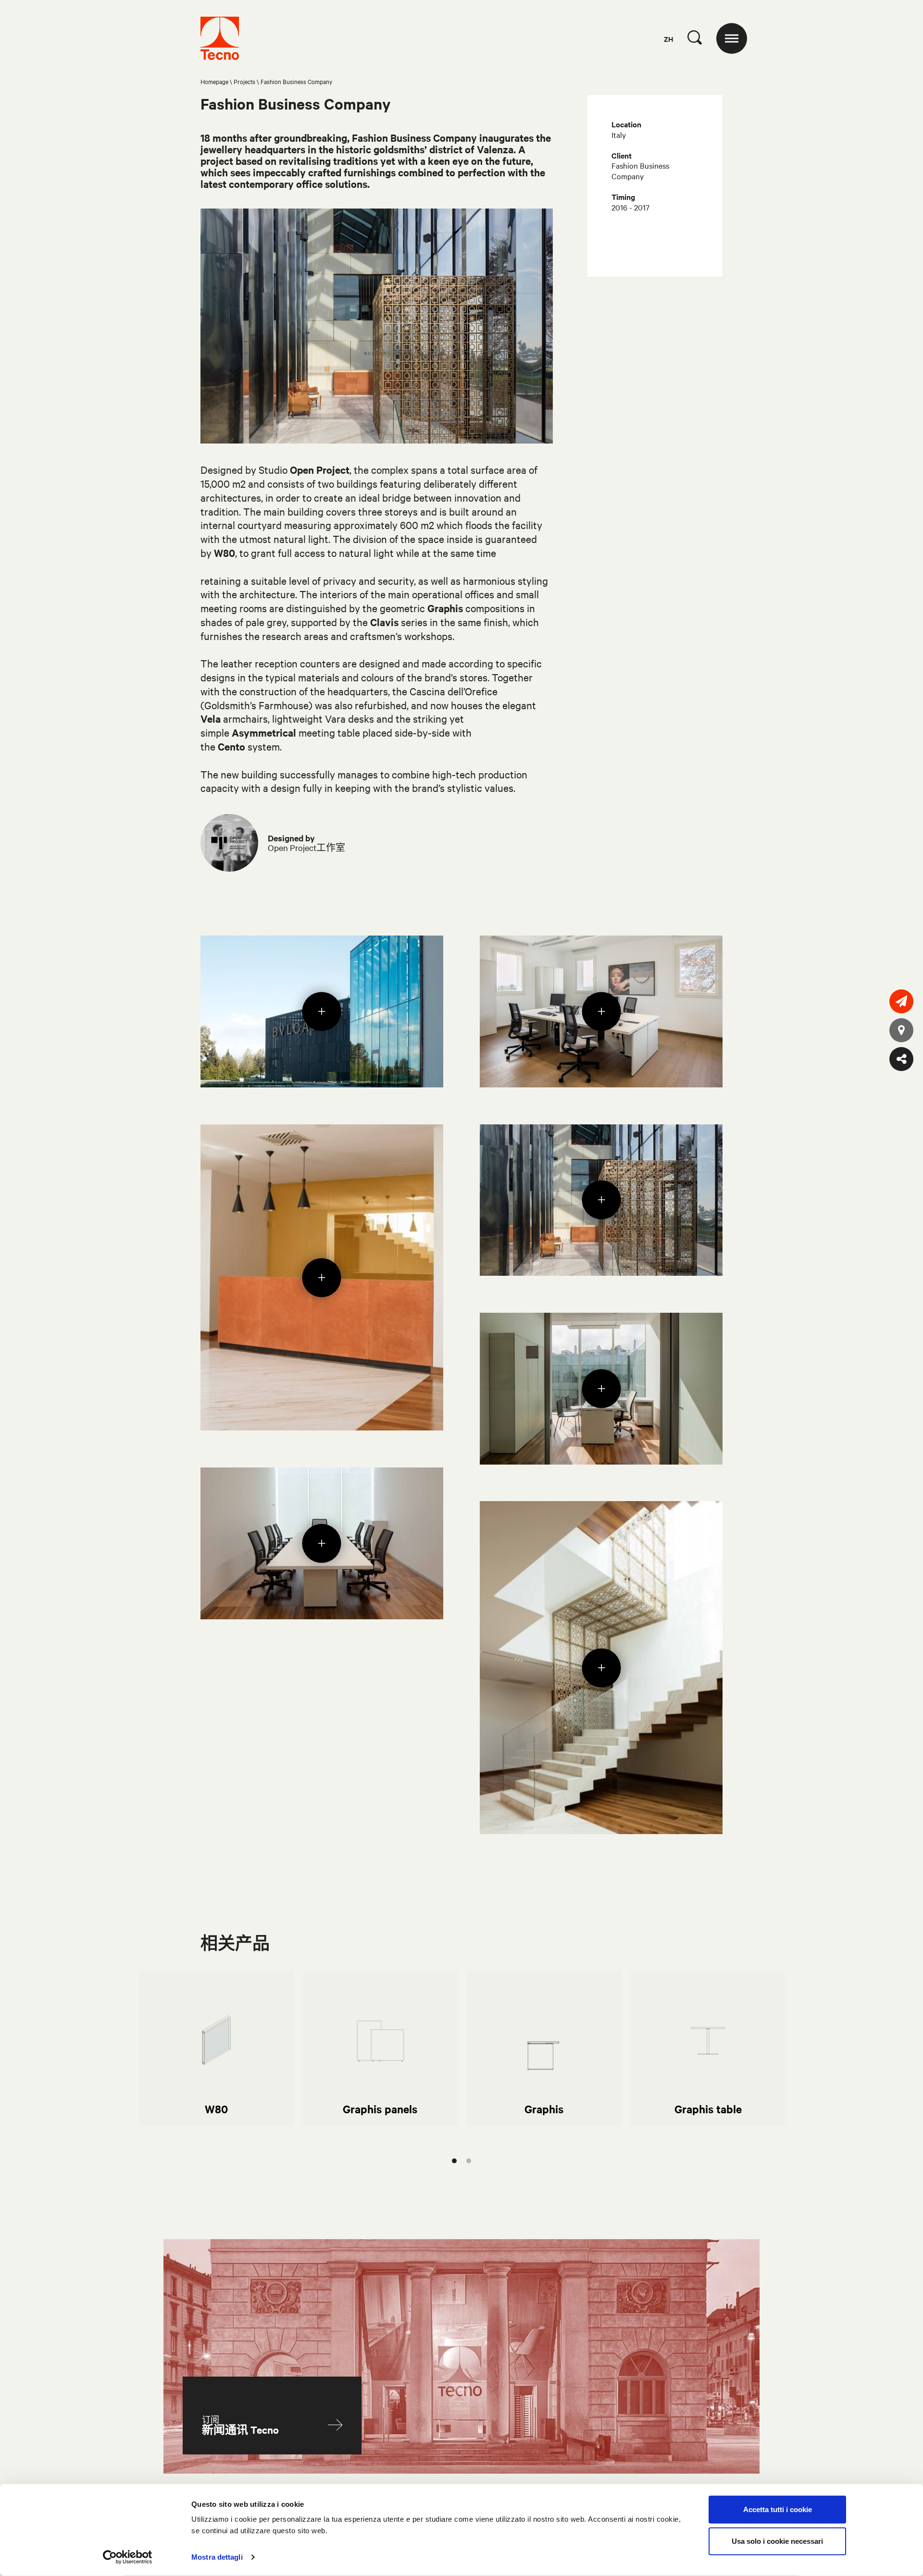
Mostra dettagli (217, 2557)
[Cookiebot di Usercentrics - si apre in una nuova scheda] (128, 2557)
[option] (216, 2048)
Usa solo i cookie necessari (777, 2541)
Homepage (214, 81)
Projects (244, 81)
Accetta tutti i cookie (778, 2509)
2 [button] (469, 2161)
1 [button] (454, 2161)
